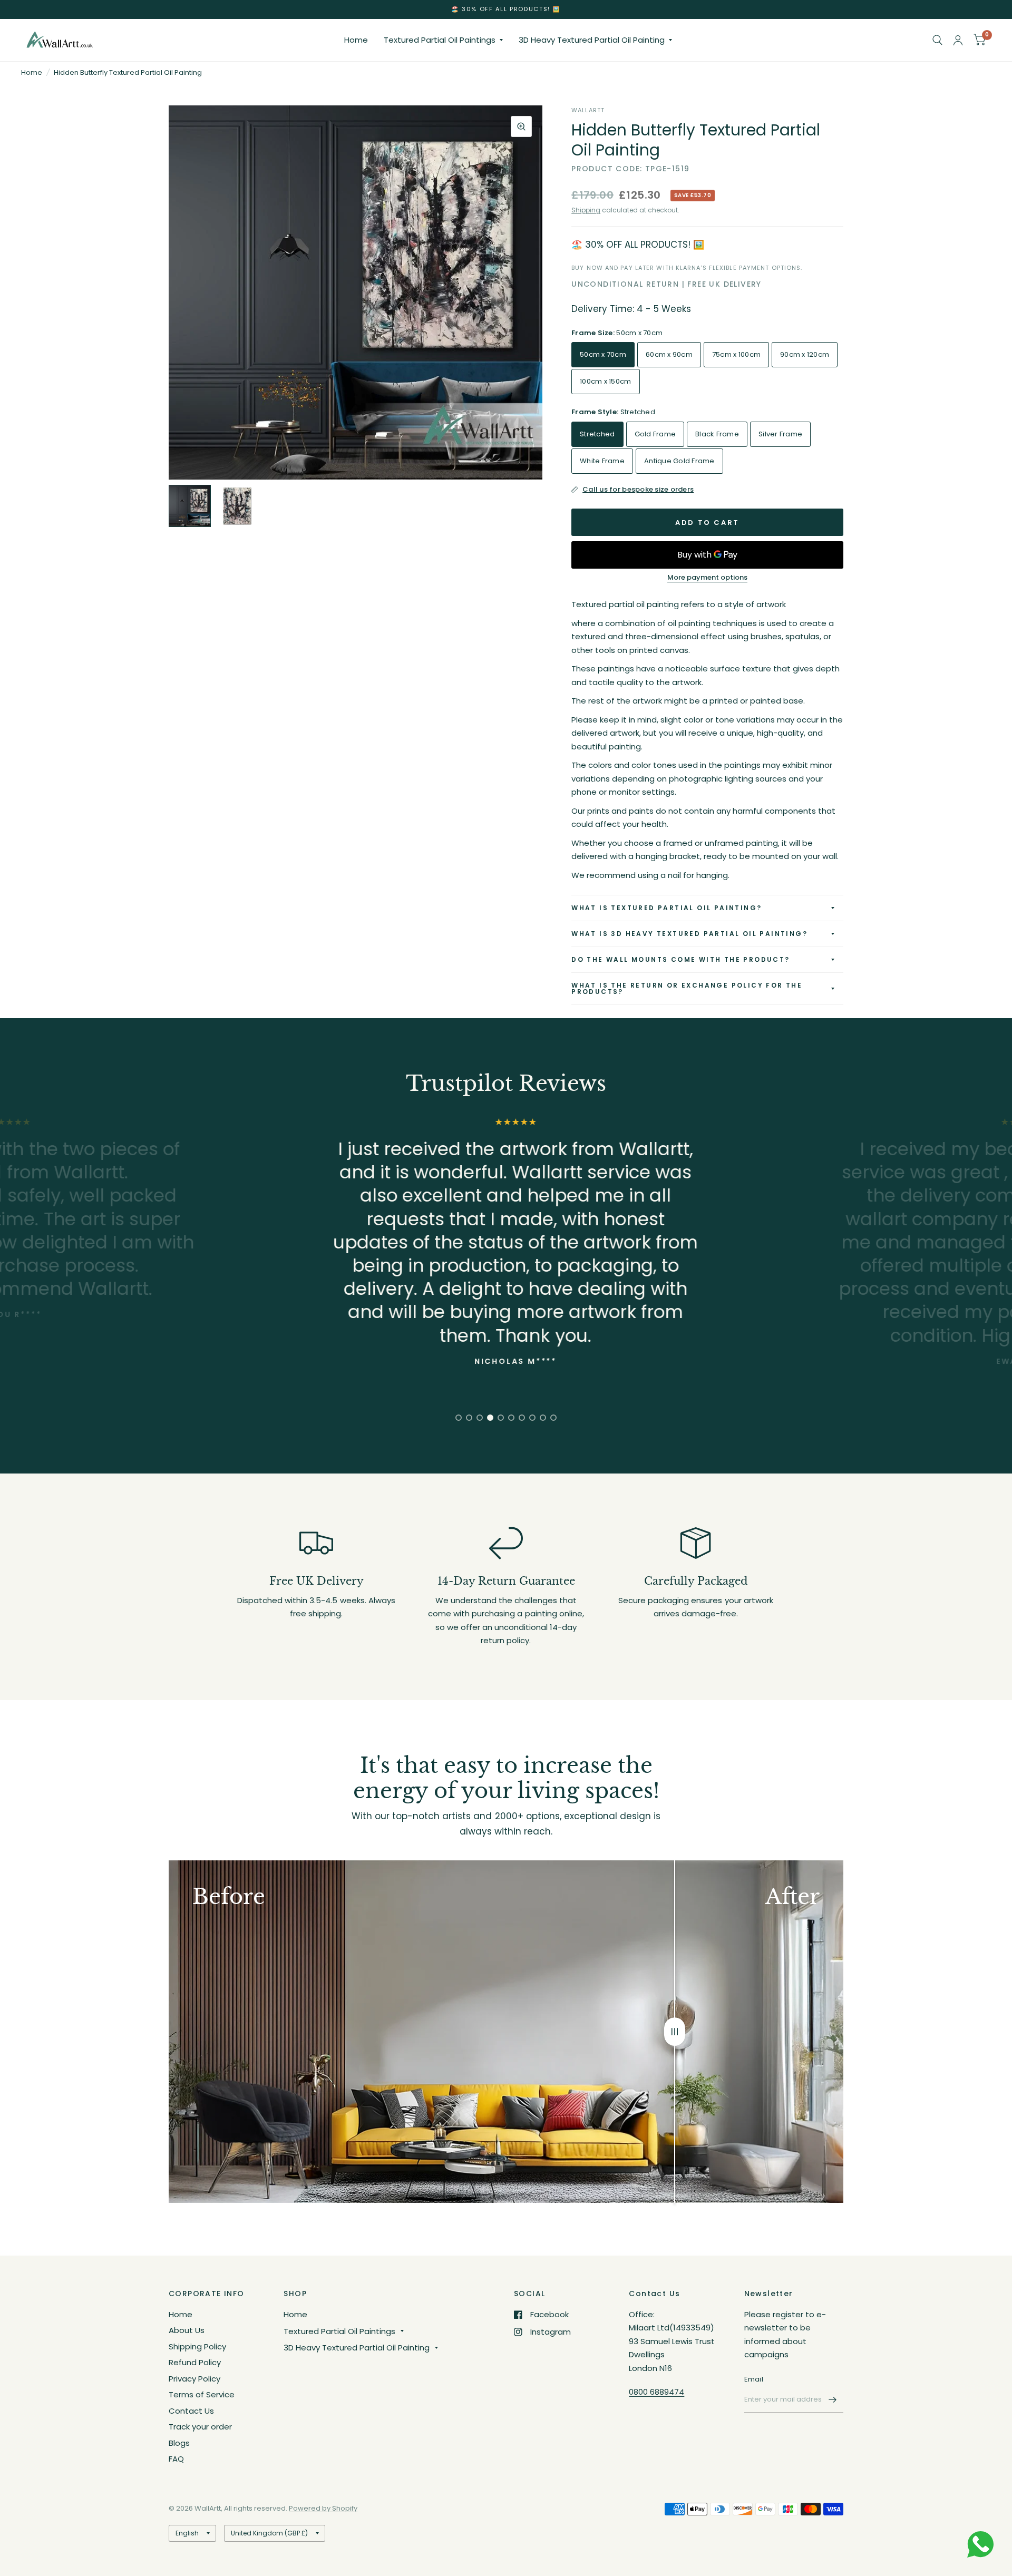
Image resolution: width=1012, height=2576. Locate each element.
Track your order (200, 2427)
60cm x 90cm (669, 354)
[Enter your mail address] (833, 2399)
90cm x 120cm (805, 354)
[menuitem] (356, 40)
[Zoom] (521, 126)
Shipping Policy (197, 2346)
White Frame (602, 461)
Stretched (597, 434)
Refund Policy (195, 2362)
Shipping (586, 210)
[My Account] (958, 40)
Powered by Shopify (323, 2508)
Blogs (179, 2443)
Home (356, 40)
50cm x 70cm (603, 354)
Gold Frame (655, 434)
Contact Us (191, 2411)
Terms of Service (202, 2394)
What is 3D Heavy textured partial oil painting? (689, 934)
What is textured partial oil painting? (666, 908)
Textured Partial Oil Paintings (440, 40)
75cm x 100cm (736, 354)
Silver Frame (780, 434)
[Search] (937, 40)
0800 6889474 (656, 2392)
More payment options (707, 578)
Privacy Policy (194, 2379)
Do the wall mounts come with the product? (680, 959)
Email (754, 2379)
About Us (187, 2330)
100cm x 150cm (605, 381)
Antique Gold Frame (679, 461)
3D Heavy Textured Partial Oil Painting (592, 40)
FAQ (176, 2459)
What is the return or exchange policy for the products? (687, 988)
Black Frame (717, 434)
